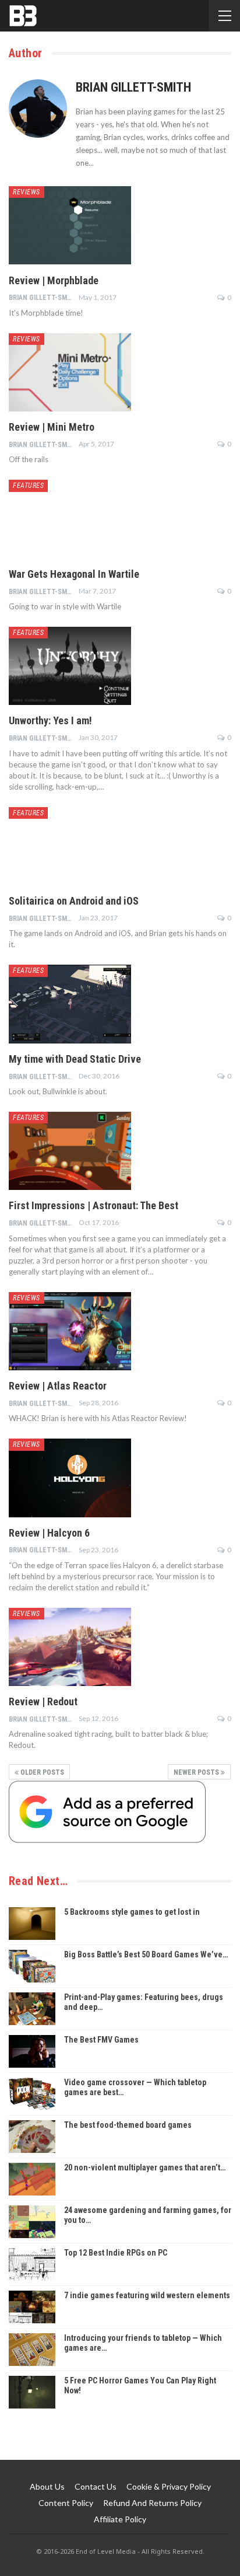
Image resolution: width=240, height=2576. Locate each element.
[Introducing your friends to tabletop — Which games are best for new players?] (32, 2350)
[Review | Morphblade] (70, 225)
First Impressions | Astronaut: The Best (93, 1205)
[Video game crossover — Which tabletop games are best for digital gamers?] (32, 2094)
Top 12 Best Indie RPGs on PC (116, 2253)
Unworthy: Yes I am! (50, 720)
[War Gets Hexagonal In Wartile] (70, 519)
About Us (47, 2486)
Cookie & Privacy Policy (169, 2486)
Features (28, 486)
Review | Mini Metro (52, 427)
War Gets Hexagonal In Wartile (74, 574)
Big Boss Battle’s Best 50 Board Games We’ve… (146, 1954)
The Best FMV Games (101, 2040)
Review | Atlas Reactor (58, 1386)
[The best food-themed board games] (32, 2137)
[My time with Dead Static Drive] (70, 1004)
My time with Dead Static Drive (75, 1059)
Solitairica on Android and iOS (74, 901)
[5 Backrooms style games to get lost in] (32, 1924)
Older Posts (41, 1772)
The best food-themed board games (128, 2125)
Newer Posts (197, 1772)
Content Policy (66, 2503)
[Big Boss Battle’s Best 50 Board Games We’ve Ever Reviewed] (32, 1966)
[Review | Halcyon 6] (70, 1478)
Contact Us (96, 2486)
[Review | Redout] (70, 1647)
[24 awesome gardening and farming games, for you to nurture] (32, 2222)
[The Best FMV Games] (32, 2051)
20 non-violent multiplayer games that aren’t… (145, 2167)
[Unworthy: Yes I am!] (70, 666)
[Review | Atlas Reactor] (70, 1331)
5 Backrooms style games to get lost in (132, 1912)
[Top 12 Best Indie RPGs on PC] (32, 2264)
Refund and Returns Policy (152, 2503)
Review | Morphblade (54, 280)
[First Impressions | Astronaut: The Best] (70, 1151)
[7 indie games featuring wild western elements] (32, 2307)
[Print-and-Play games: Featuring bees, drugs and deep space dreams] (32, 2009)
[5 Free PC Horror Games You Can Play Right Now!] (32, 2392)
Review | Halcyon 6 (49, 1533)
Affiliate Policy (120, 2519)
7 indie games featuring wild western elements (147, 2295)
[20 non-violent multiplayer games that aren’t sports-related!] (32, 2179)
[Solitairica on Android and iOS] (70, 846)
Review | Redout (43, 1701)
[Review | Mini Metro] (70, 372)
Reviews (27, 192)
